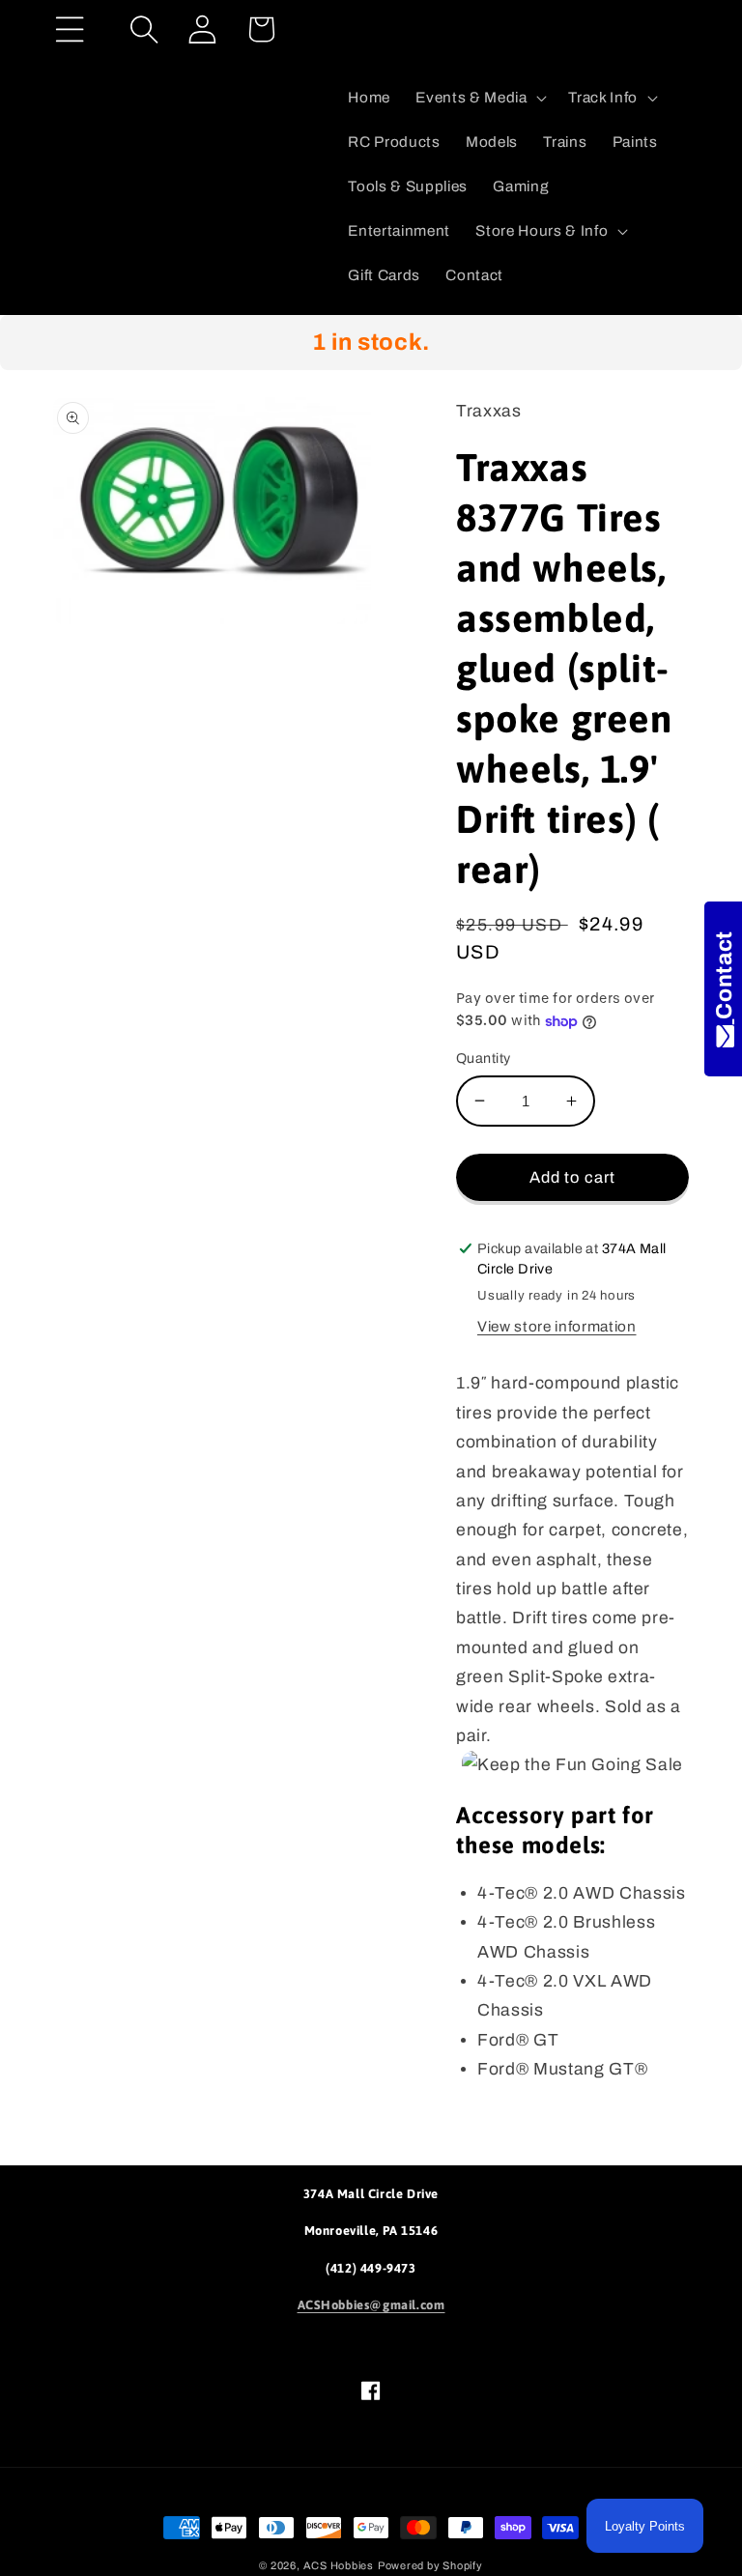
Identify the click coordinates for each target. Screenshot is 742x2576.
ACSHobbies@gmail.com (371, 2305)
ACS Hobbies (339, 2565)
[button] (70, 29)
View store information (557, 1326)
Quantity (484, 1058)
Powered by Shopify (430, 2565)
